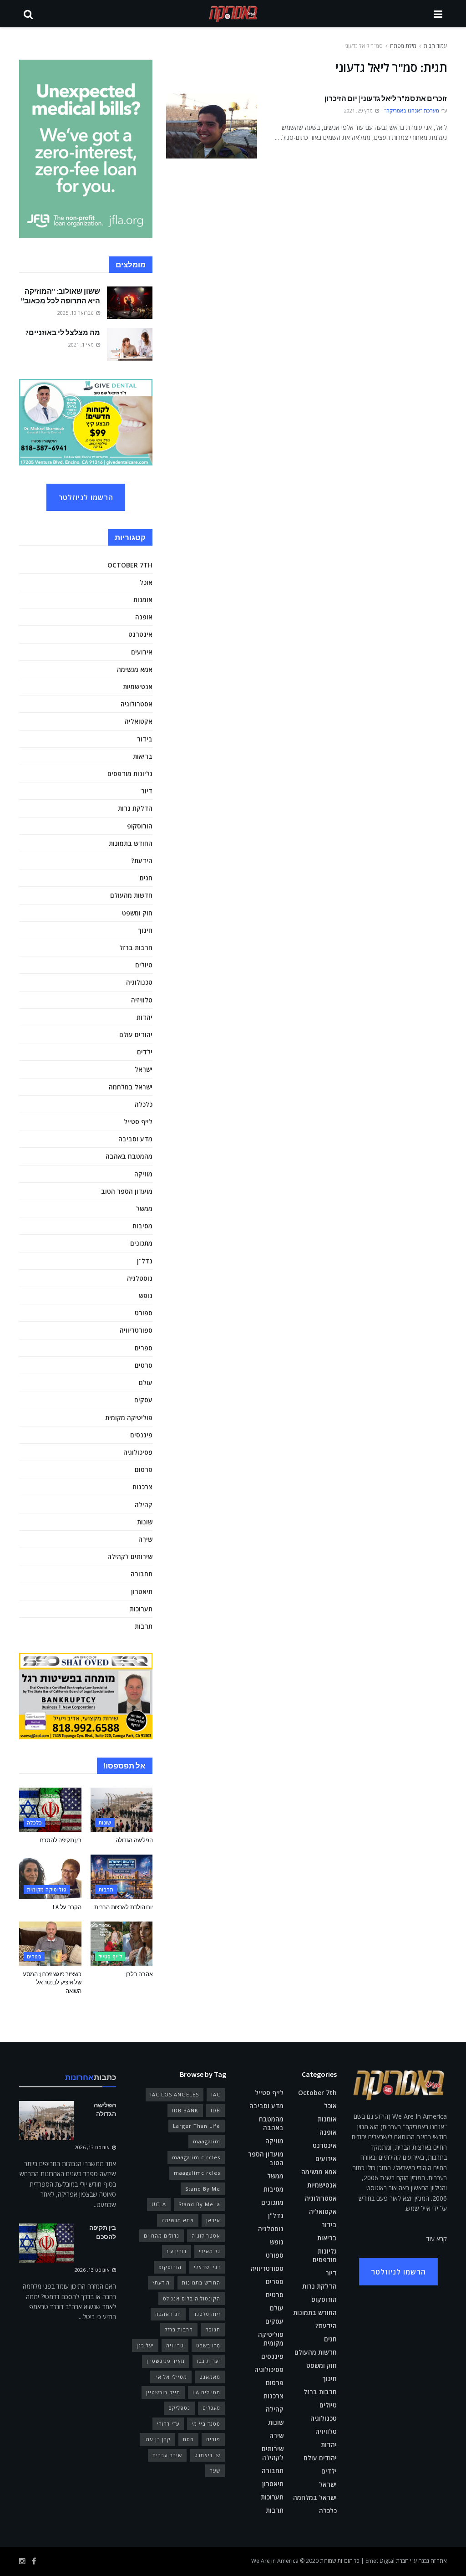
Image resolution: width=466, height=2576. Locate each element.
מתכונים (141, 1243)
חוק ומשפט (137, 913)
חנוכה (213, 2329)
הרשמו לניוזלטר (86, 497)
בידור (145, 739)
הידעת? (142, 861)
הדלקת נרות (135, 808)
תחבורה (142, 1574)
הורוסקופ (140, 826)
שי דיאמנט (207, 2455)
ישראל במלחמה (131, 1087)
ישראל (144, 1069)
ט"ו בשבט (208, 2345)
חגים (146, 878)
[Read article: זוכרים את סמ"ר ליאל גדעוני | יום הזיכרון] (212, 126)
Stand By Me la (199, 2204)
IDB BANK (185, 2110)
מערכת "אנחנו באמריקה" (412, 110)
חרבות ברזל (136, 948)
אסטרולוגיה (137, 704)
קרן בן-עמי (157, 2439)
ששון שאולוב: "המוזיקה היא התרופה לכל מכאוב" (61, 296)
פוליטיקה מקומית (129, 1418)
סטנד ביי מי (206, 2424)
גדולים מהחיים (162, 2236)
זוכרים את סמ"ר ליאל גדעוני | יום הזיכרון (386, 98)
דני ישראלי (207, 2267)
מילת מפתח (403, 46)
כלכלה (144, 1104)
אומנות (143, 600)
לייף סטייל (138, 1122)
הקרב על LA (67, 1907)
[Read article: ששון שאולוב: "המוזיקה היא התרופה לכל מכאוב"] (130, 303)
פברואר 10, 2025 (76, 313)
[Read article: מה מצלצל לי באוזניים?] (130, 344)
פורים (213, 2439)
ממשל (144, 1209)
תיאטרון (142, 1592)
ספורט (144, 1313)
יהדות (144, 1017)
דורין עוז (177, 2251)
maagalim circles (196, 2157)
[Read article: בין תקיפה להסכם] (50, 1810)
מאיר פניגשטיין (166, 2361)
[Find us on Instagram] (22, 2561)
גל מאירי (210, 2251)
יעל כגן (145, 2345)
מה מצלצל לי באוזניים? (63, 332)
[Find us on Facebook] (34, 2561)
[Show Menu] (438, 14)
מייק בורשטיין (163, 2392)
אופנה (144, 617)
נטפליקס (179, 2408)
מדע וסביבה (135, 1139)
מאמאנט (210, 2377)
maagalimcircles (197, 2173)
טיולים (144, 965)
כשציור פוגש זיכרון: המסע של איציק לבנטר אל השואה (52, 1982)
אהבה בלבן (139, 1974)
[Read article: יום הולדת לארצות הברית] (122, 1877)
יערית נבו (209, 2361)
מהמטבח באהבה (129, 1156)
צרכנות (142, 1487)
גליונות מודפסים (130, 774)
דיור (147, 791)
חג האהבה (168, 2314)
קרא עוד (437, 2239)
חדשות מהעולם (131, 895)
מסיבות (142, 1226)
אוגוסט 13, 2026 (93, 2147)
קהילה (144, 1505)
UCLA (159, 2204)
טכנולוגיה (139, 982)
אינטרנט (140, 634)
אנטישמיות (138, 687)
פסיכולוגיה (138, 1452)
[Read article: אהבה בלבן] (122, 1944)
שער (215, 2471)
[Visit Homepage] (233, 14)
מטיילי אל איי (171, 2377)
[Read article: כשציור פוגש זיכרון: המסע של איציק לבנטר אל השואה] (50, 1944)
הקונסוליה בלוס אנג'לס (192, 2298)
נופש (146, 1296)
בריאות (143, 756)
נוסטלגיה (140, 1278)
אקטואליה (139, 721)
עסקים (143, 1400)
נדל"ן (145, 1261)
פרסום (144, 1469)
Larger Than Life (197, 2126)
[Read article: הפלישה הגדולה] (122, 1810)
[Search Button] (28, 14)
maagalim (207, 2141)
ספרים (144, 1348)
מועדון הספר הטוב (127, 1191)
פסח (188, 2439)
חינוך (145, 930)
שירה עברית (167, 2455)
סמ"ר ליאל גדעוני (364, 46)
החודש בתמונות (131, 843)
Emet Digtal (380, 2561)
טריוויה (175, 2345)
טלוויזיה (142, 1000)
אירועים (142, 652)
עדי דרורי (168, 2424)
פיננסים (141, 1435)
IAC (216, 2094)
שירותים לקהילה (130, 1556)
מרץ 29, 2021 (359, 110)
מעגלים (211, 2408)
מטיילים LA (206, 2392)
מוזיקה (143, 1174)
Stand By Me (203, 2189)
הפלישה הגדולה (134, 1840)
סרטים (144, 1365)
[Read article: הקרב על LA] (50, 1877)
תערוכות (141, 1609)
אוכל (146, 582)
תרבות (144, 1626)
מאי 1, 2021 (82, 345)
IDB (215, 2110)
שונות (145, 1522)
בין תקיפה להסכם (61, 1840)
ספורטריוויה (136, 1330)
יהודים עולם (136, 1035)
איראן (213, 2220)
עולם (146, 1383)
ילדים (145, 1052)
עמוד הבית (435, 46)
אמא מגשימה (135, 669)
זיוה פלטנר (207, 2314)
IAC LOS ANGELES (175, 2094)
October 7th (130, 565)
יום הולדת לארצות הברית (123, 1907)
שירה (145, 1539)
